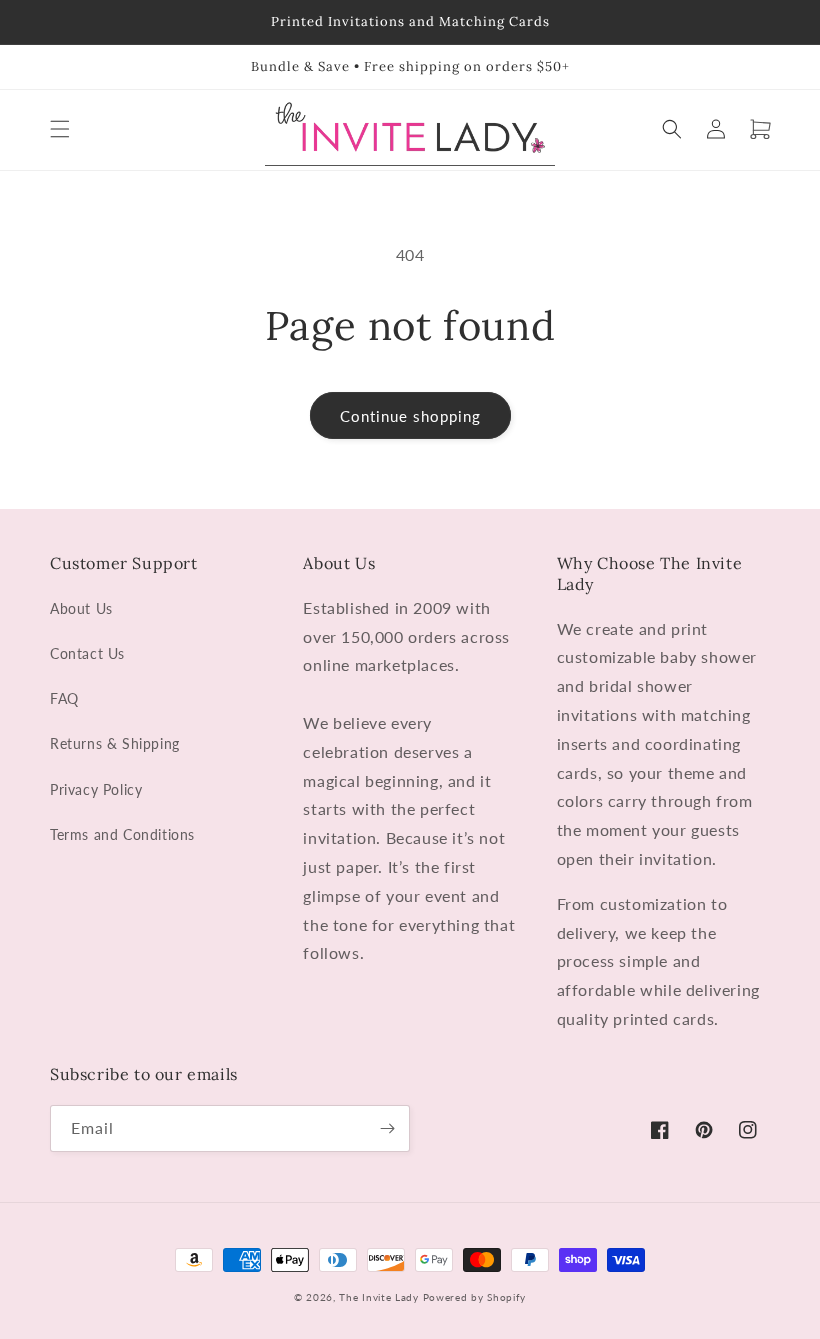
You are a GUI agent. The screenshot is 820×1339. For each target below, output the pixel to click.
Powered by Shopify (475, 1297)
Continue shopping (410, 416)
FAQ (64, 698)
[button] (60, 129)
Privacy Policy (96, 789)
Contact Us (87, 653)
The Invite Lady (379, 1297)
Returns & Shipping (115, 743)
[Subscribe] (387, 1128)
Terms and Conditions (122, 834)
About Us (81, 608)
